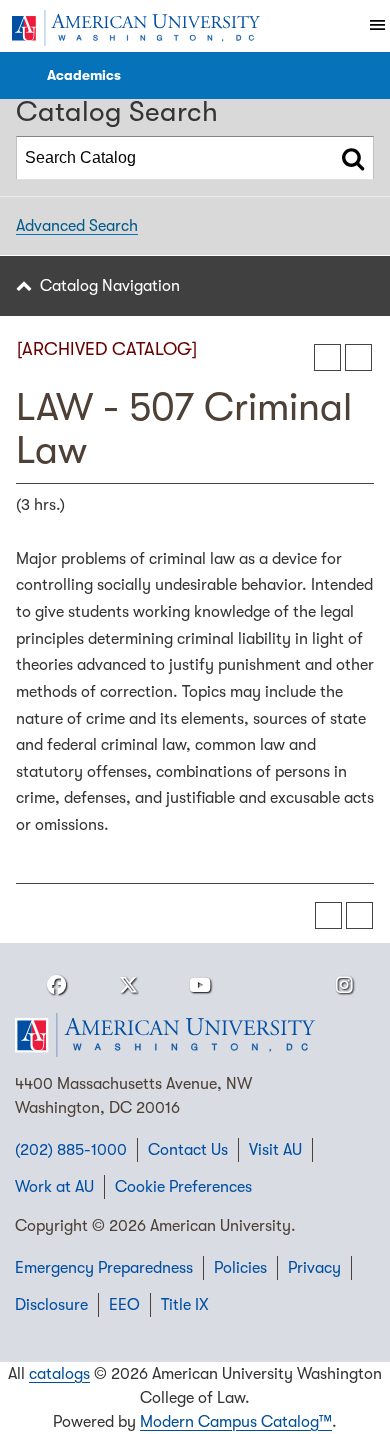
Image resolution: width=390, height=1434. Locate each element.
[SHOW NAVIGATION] (21, 75)
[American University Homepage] (135, 28)
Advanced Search (77, 226)
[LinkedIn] (272, 985)
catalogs (59, 1374)
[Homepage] (195, 1035)
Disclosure (51, 1305)
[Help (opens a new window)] (358, 357)
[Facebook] (56, 985)
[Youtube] (200, 985)
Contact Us (188, 1150)
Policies (240, 1268)
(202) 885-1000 (71, 1150)
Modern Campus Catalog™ (236, 1422)
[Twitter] (128, 985)
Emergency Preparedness (104, 1268)
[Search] (353, 158)
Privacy (314, 1268)
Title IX (185, 1305)
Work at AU (54, 1187)
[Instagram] (344, 985)
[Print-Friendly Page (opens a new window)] (327, 357)
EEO (124, 1305)
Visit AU (275, 1150)
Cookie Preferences (183, 1187)
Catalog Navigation (110, 286)
